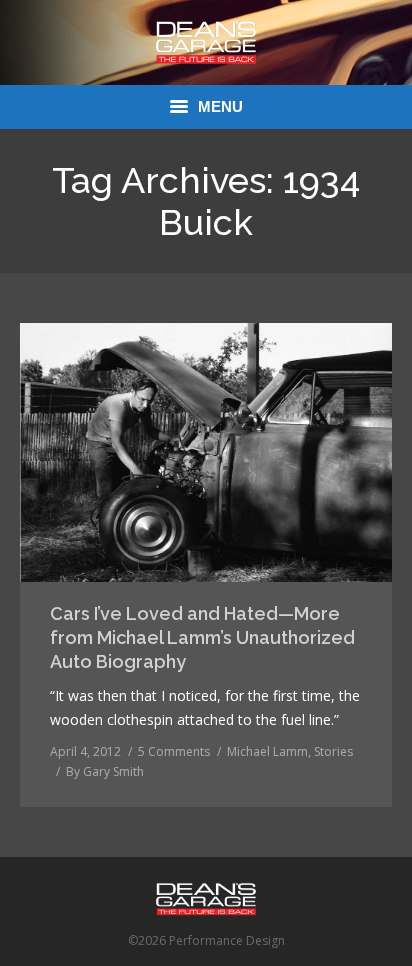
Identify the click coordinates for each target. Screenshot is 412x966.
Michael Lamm (267, 751)
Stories (333, 751)
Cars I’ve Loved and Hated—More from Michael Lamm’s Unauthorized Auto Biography (202, 637)
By (105, 771)
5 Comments (174, 751)
